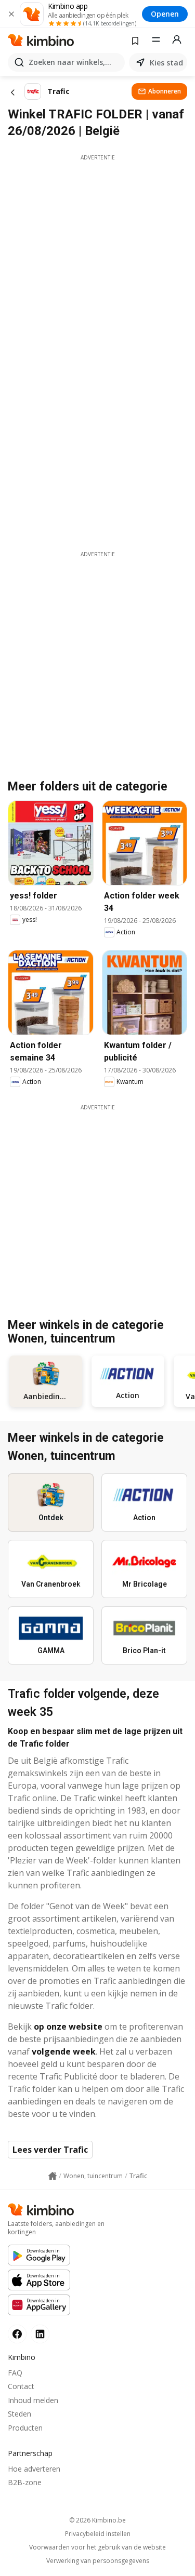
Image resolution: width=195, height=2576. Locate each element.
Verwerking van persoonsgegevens (98, 2561)
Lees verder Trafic (50, 2150)
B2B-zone (25, 2482)
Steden (19, 2414)
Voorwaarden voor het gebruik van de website (97, 2547)
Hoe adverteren (34, 2469)
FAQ (15, 2373)
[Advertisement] (97, 259)
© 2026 (97, 2520)
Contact (21, 2386)
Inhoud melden (33, 2400)
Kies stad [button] (166, 63)
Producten (25, 2428)
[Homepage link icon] (53, 2176)
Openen (165, 14)
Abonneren (165, 91)
